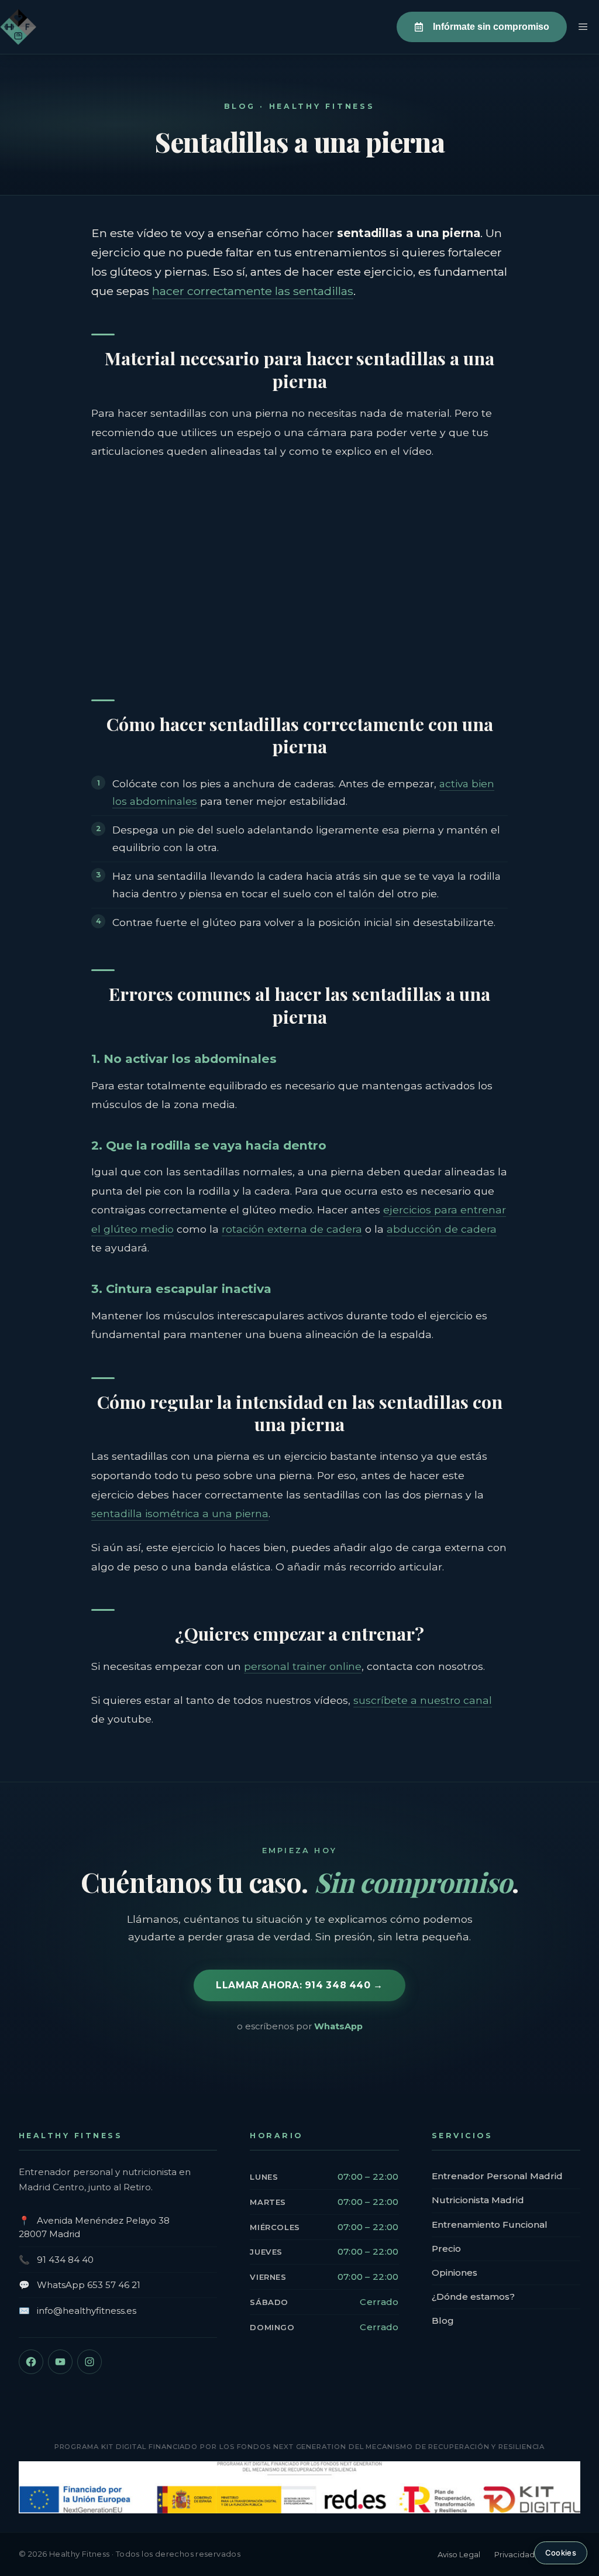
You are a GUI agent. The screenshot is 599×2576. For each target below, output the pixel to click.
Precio (446, 2249)
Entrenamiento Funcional (490, 2225)
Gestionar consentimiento (561, 2553)
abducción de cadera (442, 1229)
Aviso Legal (459, 2554)
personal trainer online (303, 1666)
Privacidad (514, 2554)
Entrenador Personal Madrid (497, 2176)
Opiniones (455, 2273)
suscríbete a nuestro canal (423, 1700)
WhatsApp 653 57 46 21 (89, 2285)
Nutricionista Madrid (478, 2200)
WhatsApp (338, 2026)
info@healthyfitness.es (87, 2311)
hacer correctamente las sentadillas (253, 291)
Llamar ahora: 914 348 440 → (299, 1985)
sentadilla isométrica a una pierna (180, 1513)
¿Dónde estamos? (473, 2297)
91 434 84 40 (65, 2260)
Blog (443, 2321)
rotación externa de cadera (292, 1229)
